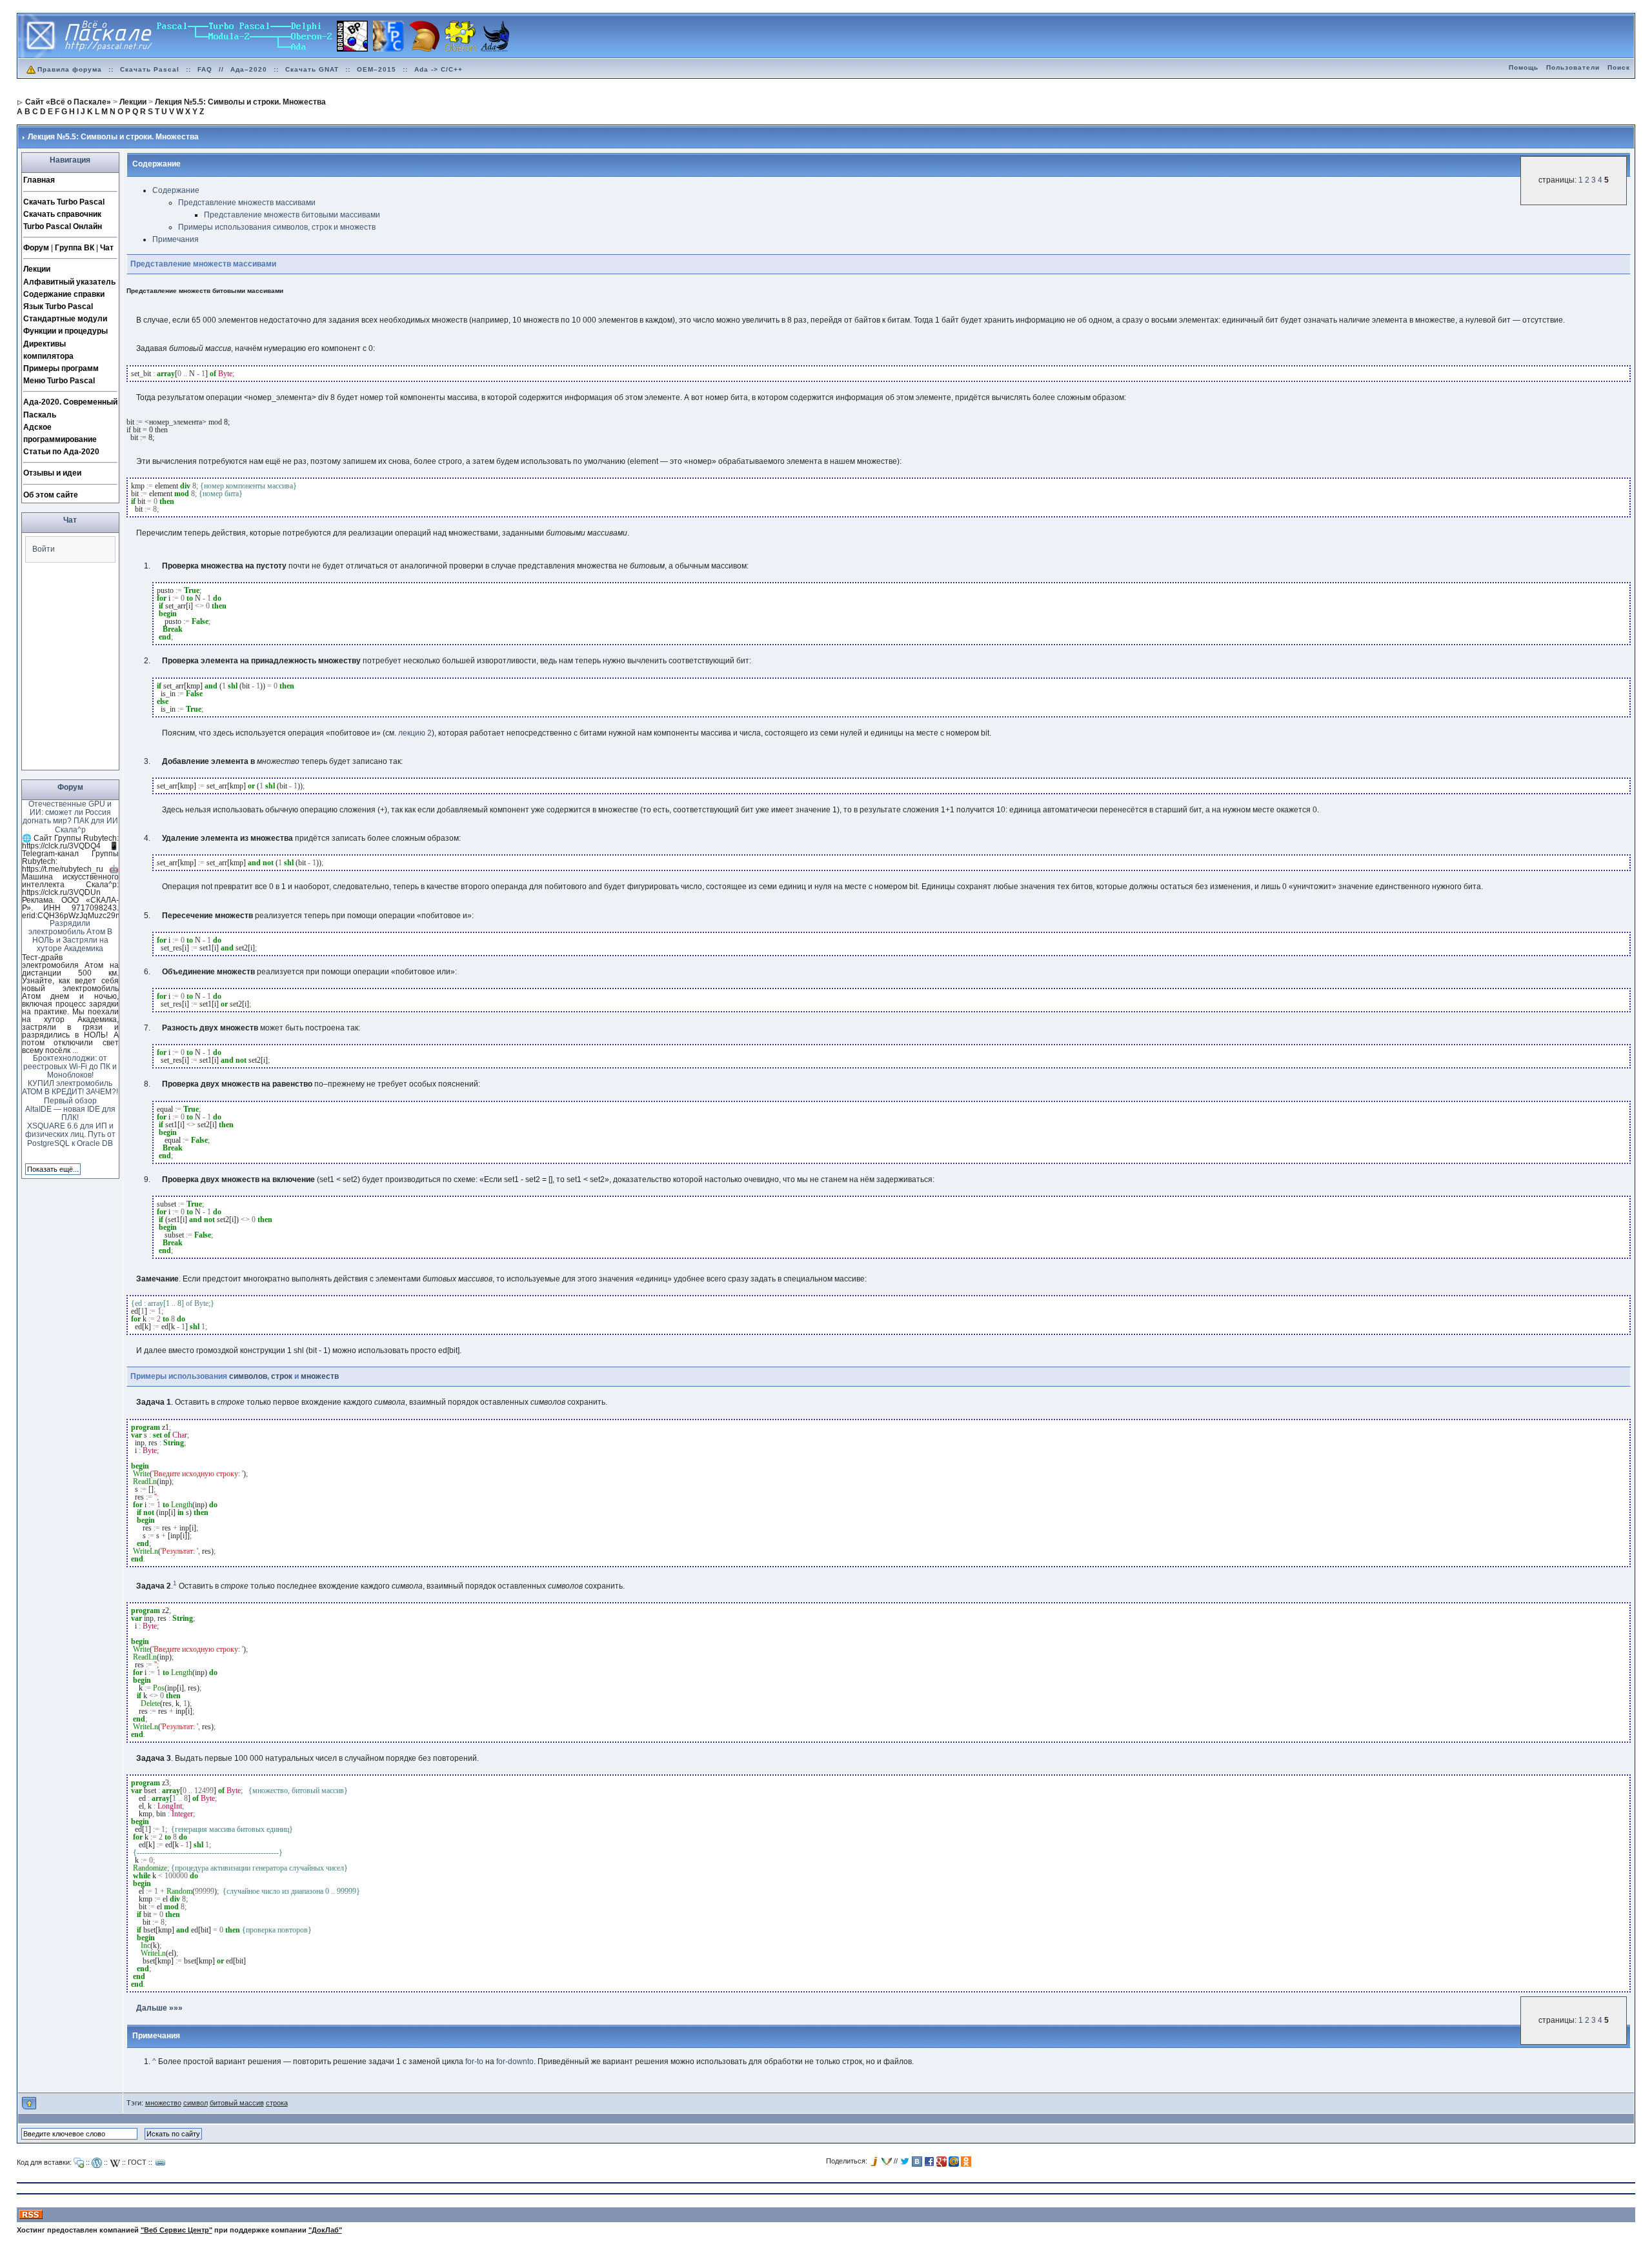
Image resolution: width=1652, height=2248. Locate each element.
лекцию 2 (415, 733)
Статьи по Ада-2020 (61, 452)
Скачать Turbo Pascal (64, 202)
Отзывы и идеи (52, 473)
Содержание (176, 190)
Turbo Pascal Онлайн (63, 226)
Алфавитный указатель (69, 282)
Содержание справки (64, 294)
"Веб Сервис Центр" (176, 2230)
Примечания (176, 239)
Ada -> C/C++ (438, 69)
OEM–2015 (377, 69)
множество (163, 2103)
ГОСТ (137, 2162)
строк (282, 1376)
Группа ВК (75, 248)
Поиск (1619, 67)
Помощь (1524, 67)
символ (196, 2103)
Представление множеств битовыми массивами (292, 215)
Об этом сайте (51, 495)
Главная (39, 180)
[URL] (161, 2163)
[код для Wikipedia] (115, 2163)
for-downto (515, 2062)
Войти (44, 549)
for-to (474, 2062)
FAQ (205, 69)
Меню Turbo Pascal (59, 381)
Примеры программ (61, 368)
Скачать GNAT (312, 69)
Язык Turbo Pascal (58, 306)
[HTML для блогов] (97, 2163)
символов (248, 1376)
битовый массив (237, 2103)
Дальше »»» (159, 2008)
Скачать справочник (62, 214)
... (75, 1050)
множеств (320, 1376)
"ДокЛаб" (325, 2230)
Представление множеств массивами (247, 203)
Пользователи (1573, 67)
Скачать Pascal (150, 69)
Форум (36, 248)
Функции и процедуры (65, 331)
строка (277, 2103)
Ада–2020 (249, 69)
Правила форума (70, 69)
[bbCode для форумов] (79, 2163)
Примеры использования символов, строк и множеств (277, 227)
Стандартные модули (65, 319)
